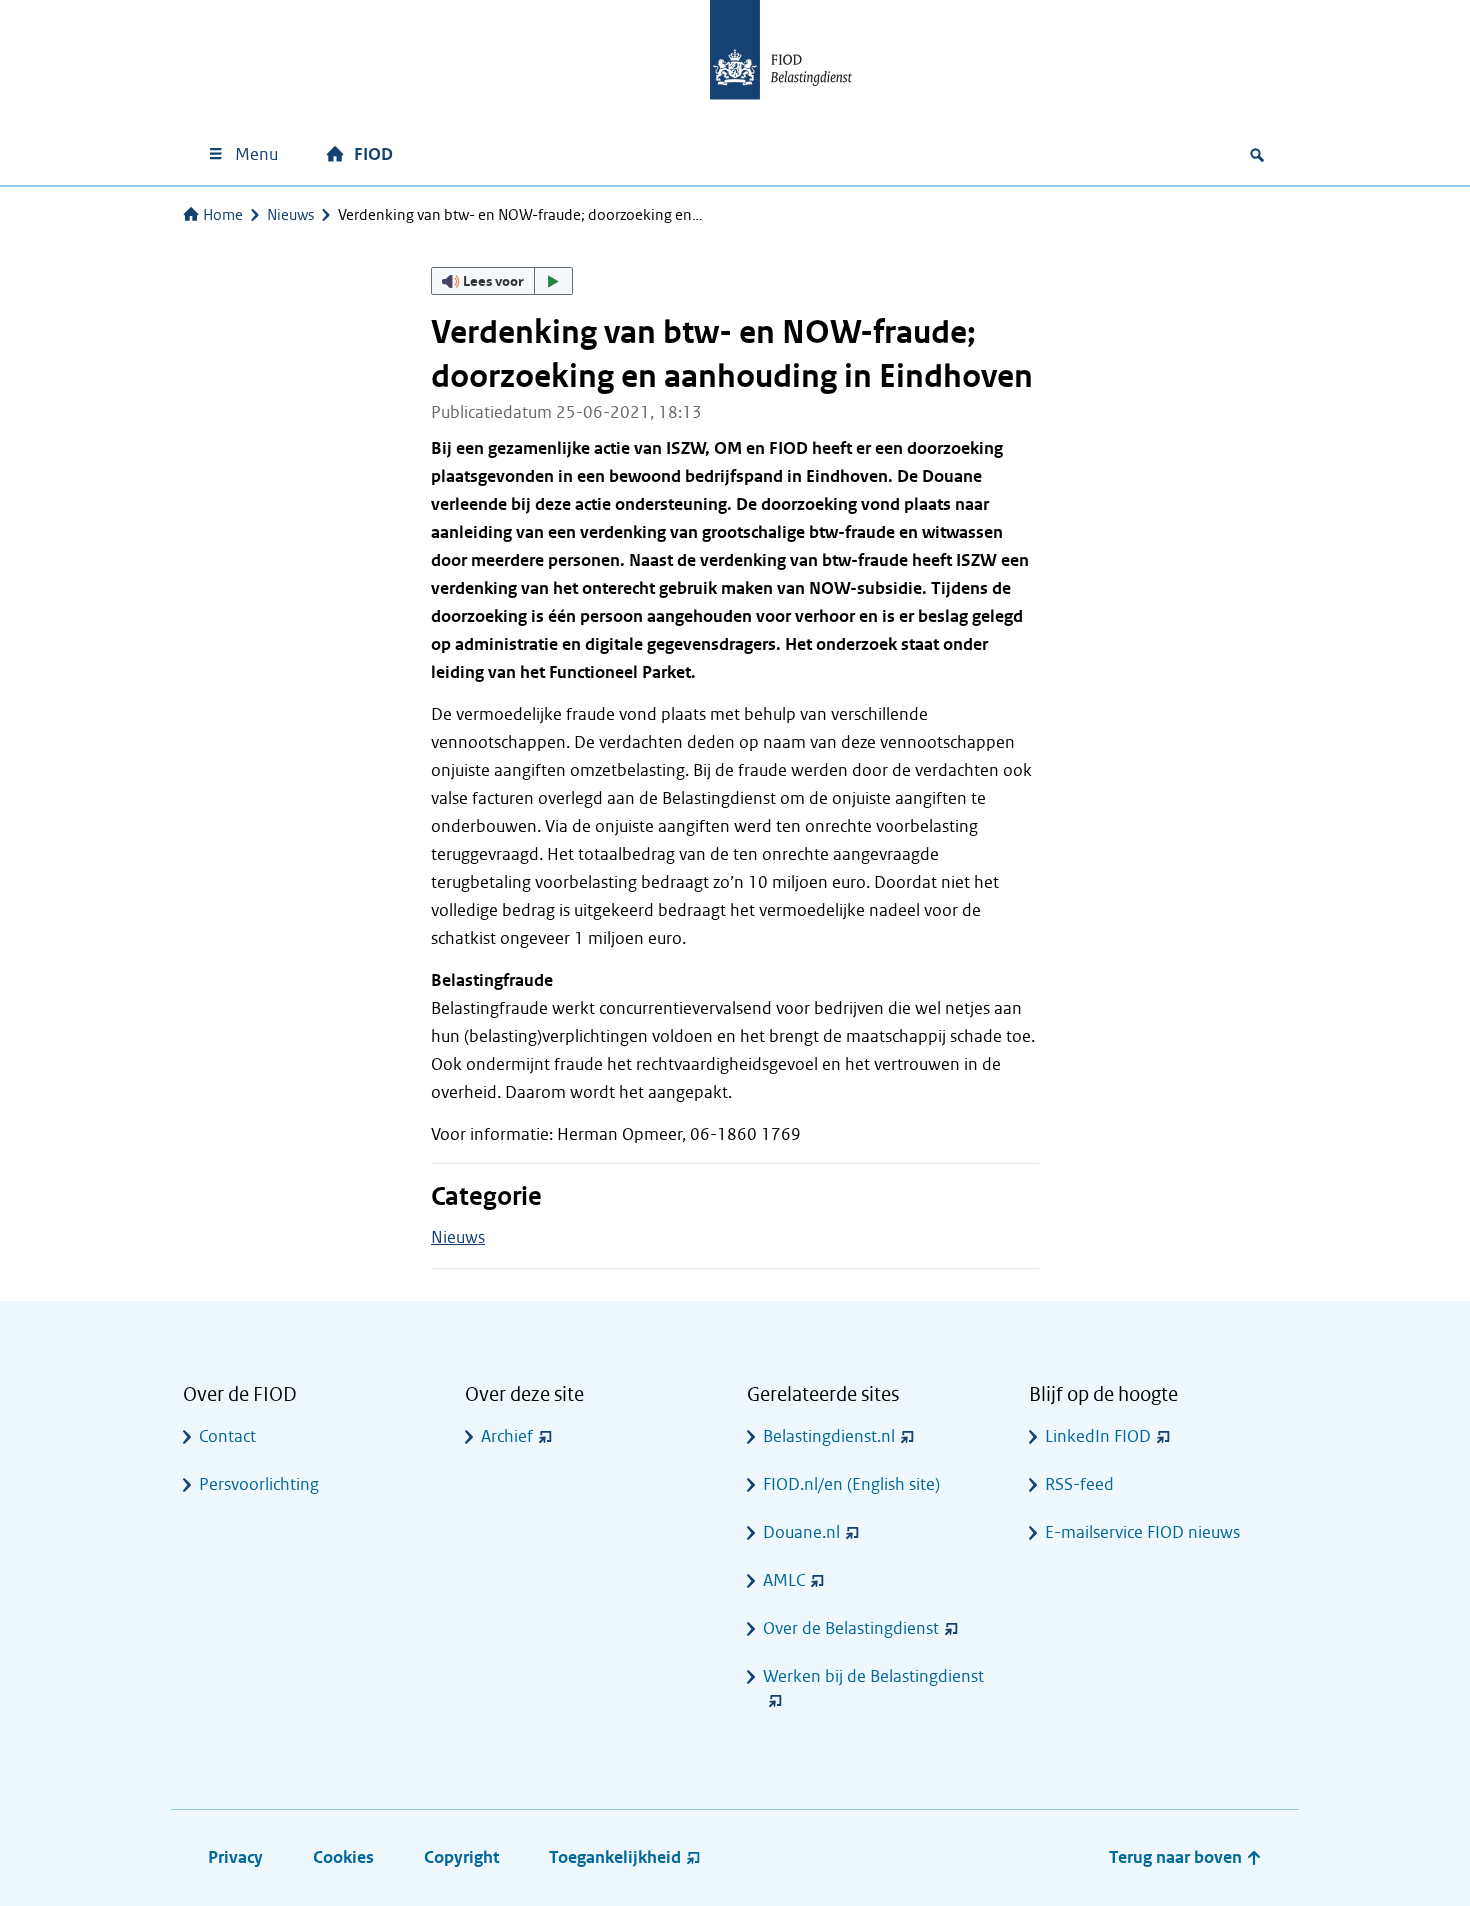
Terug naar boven (1177, 1857)
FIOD (373, 154)
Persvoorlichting (259, 1484)
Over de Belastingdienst (851, 1628)
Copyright (461, 1857)
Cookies (343, 1857)
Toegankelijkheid (615, 1857)
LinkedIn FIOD (1098, 1436)
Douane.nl (801, 1532)
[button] (502, 281)
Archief (507, 1436)
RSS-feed (1079, 1484)
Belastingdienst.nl (829, 1436)
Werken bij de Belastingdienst (873, 1676)
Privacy (235, 1857)
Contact (227, 1436)
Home (223, 215)
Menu (256, 154)
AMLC (784, 1580)
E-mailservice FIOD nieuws (1142, 1532)
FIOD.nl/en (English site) (851, 1484)
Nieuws (290, 215)
